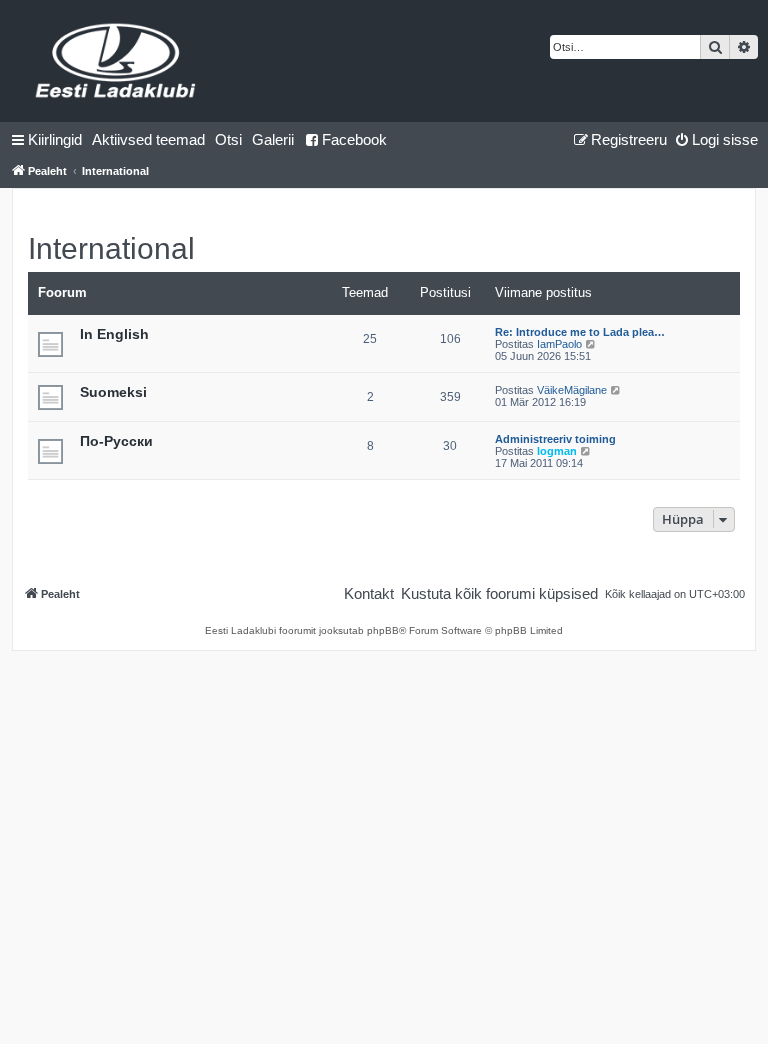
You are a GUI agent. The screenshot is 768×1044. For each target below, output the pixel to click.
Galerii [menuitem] (273, 139)
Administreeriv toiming (555, 439)
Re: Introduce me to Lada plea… (580, 332)
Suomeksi (113, 392)
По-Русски (116, 441)
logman (557, 451)
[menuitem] (148, 140)
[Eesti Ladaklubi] (116, 61)
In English (114, 334)
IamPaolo (559, 344)
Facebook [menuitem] (354, 139)
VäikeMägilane (572, 390)
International (111, 248)
